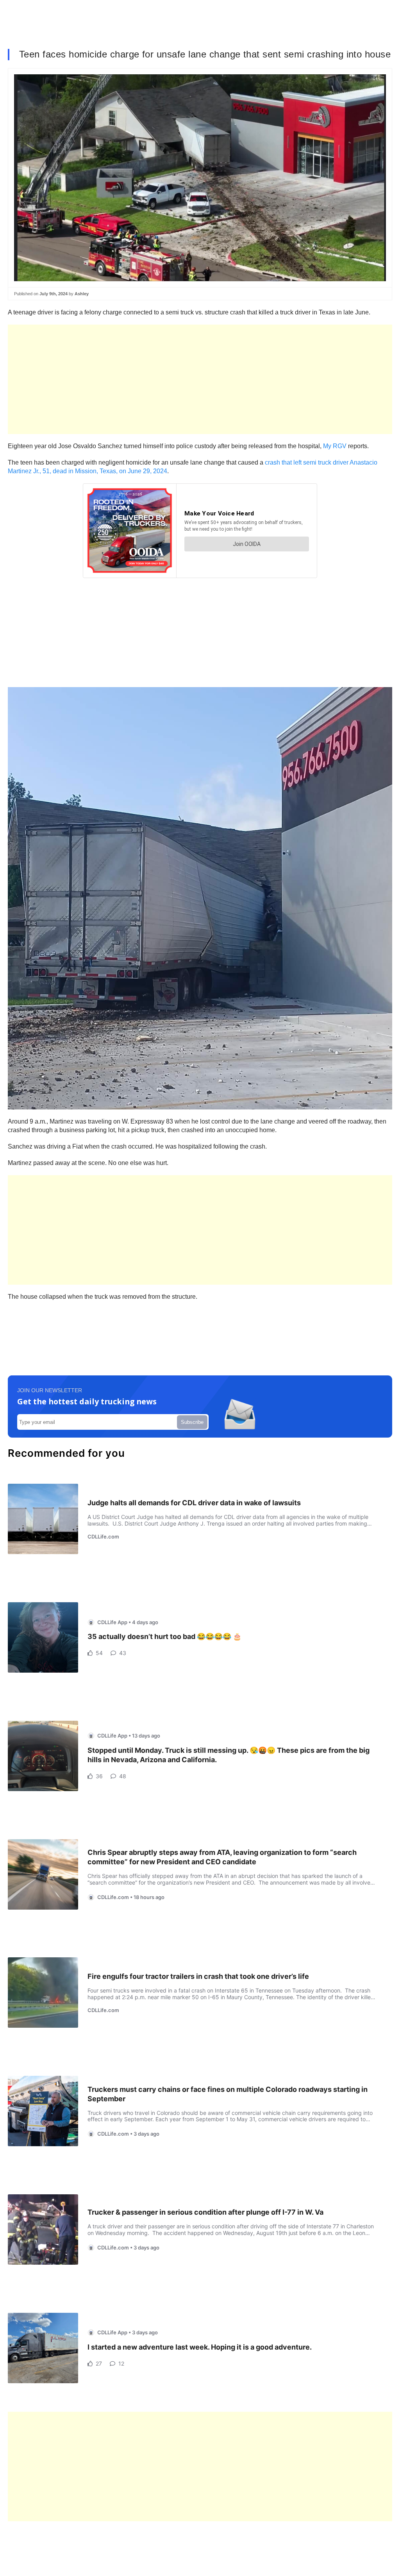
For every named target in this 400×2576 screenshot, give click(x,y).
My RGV (335, 446)
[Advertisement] (200, 379)
